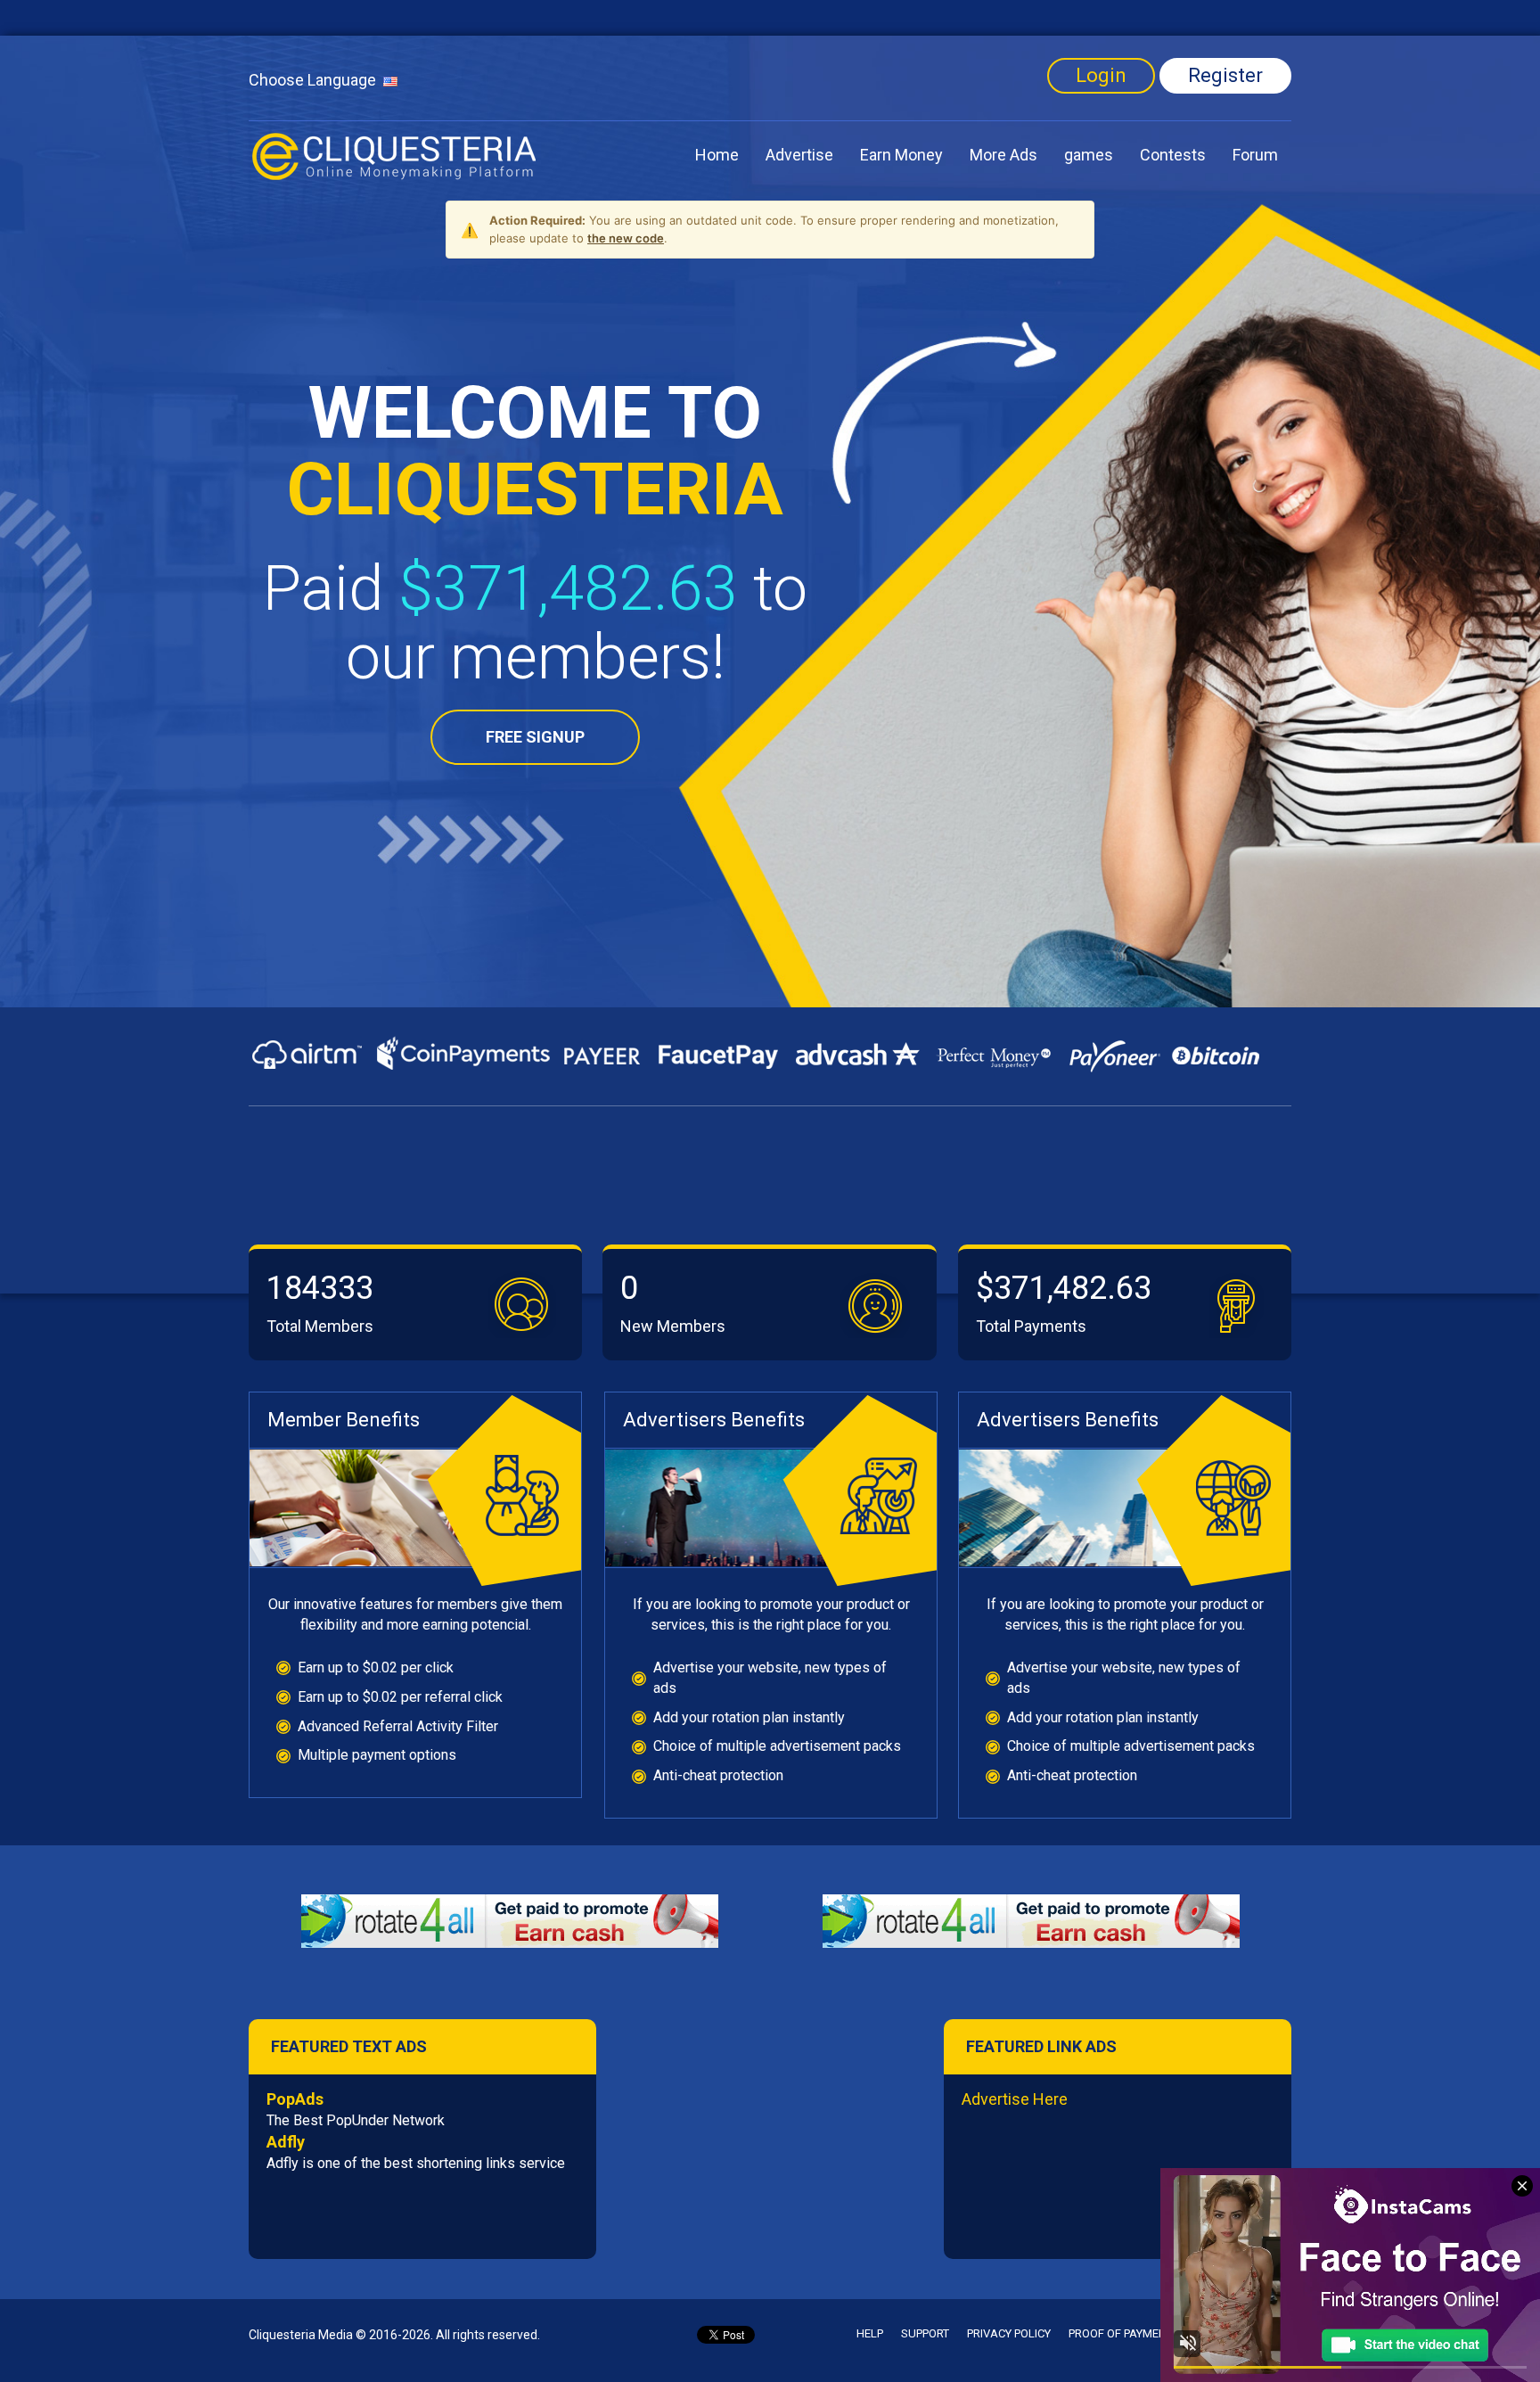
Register (1225, 75)
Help (870, 2333)
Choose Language (316, 80)
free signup (535, 737)
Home (717, 155)
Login (1101, 75)
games (1089, 155)
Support (925, 2333)
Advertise (799, 155)
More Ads (1003, 155)
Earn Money (901, 155)
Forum (1255, 155)
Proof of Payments (1124, 2333)
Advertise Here (1015, 2099)
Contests (1173, 155)
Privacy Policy (1009, 2333)
